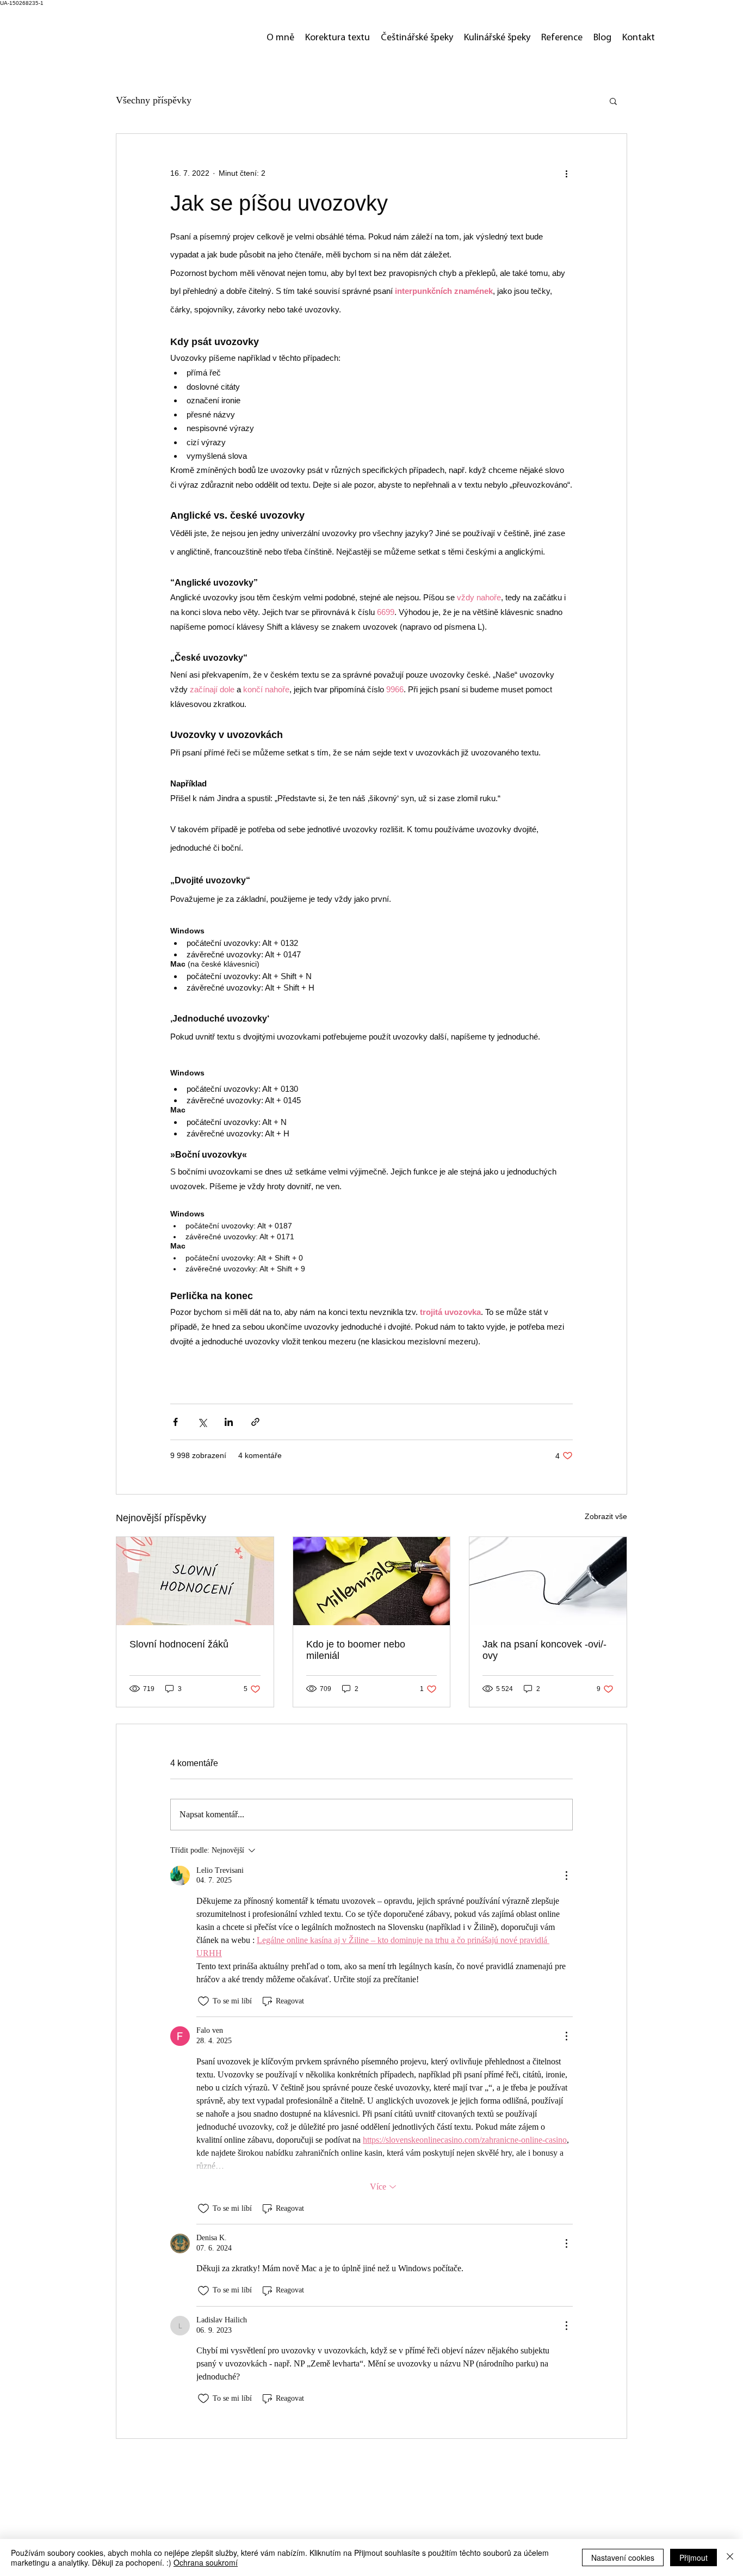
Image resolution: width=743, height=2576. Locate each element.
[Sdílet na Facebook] (175, 1422)
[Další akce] (566, 173)
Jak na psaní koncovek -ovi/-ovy (544, 1650)
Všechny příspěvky (154, 100)
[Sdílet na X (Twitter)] (202, 1422)
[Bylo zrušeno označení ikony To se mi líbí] (203, 2001)
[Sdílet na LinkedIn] (229, 1422)
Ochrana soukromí (206, 2562)
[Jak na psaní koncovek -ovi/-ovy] (548, 1581)
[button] (613, 101)
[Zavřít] (730, 2557)
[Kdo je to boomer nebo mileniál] (372, 1581)
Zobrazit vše (606, 1516)
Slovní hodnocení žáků (179, 1644)
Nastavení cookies (623, 2557)
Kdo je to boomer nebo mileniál (356, 1650)
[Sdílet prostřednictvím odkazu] (255, 1422)
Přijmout (694, 2557)
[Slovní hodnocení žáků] (195, 1581)
